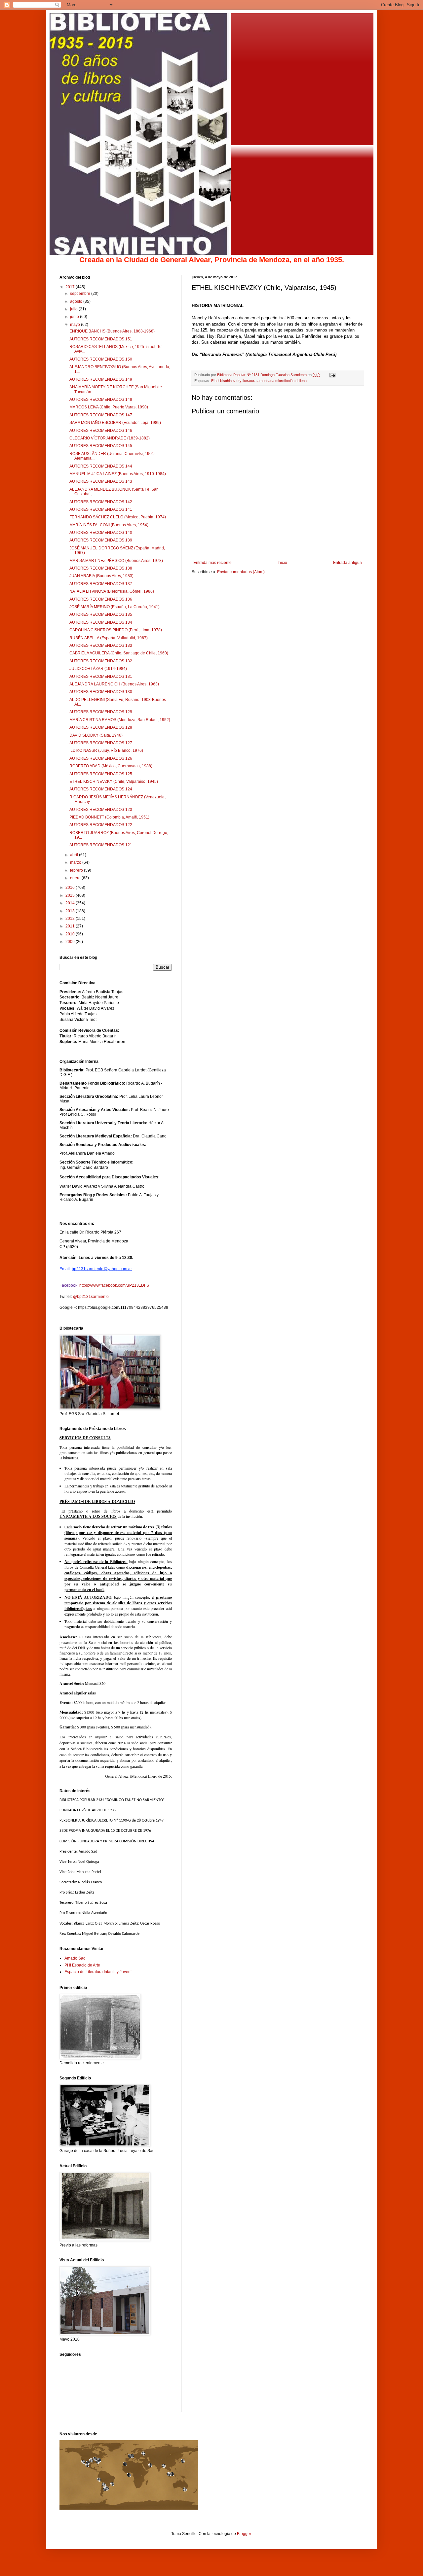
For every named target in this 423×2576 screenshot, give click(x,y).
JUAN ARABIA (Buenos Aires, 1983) (101, 576)
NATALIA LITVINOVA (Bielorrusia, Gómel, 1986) (112, 591)
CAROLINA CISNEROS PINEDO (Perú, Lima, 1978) (116, 630)
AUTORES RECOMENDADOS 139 (101, 540)
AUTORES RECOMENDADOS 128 (101, 727)
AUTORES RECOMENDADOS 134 (101, 622)
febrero (77, 870)
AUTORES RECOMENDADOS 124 (101, 789)
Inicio (282, 563)
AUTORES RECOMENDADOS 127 (101, 743)
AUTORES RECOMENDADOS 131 (101, 677)
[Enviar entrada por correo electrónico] (332, 375)
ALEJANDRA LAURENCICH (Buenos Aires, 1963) (114, 684)
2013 (71, 911)
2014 (71, 903)
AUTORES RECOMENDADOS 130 (101, 692)
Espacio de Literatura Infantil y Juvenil (98, 1972)
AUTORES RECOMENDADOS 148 (101, 400)
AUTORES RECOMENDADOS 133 (101, 645)
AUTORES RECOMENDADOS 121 (101, 845)
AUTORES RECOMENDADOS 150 (101, 359)
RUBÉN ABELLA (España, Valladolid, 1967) (109, 638)
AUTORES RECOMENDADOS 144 (101, 466)
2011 (71, 926)
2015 (71, 895)
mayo (76, 325)
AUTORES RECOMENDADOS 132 (101, 661)
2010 (71, 934)
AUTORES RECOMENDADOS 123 (101, 810)
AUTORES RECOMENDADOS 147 (101, 415)
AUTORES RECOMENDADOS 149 (101, 379)
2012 (71, 919)
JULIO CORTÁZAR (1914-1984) (98, 669)
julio (74, 309)
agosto (77, 301)
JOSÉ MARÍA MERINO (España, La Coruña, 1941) (115, 607)
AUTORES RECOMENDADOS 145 (101, 446)
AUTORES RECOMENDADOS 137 (101, 584)
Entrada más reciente (212, 563)
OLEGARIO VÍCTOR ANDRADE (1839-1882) (110, 438)
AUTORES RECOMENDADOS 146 (101, 431)
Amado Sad (75, 1958)
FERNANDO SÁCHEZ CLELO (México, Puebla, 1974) (118, 517)
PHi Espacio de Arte (82, 1965)
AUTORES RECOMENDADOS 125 (101, 774)
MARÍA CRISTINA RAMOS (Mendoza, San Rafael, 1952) (120, 720)
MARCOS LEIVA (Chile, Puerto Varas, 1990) (109, 407)
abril (75, 855)
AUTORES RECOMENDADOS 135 (101, 614)
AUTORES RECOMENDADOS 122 (101, 825)
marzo (76, 862)
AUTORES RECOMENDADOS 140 (101, 533)
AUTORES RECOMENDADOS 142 (101, 502)
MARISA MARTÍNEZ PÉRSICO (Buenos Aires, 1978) (116, 561)
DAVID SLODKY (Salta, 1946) (96, 735)
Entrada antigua (347, 563)
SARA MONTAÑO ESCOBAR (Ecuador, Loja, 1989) (115, 423)
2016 (71, 888)
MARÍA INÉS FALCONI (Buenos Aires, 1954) (109, 525)
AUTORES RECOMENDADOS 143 (101, 481)
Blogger (244, 2534)
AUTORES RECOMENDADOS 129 (101, 712)
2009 (71, 942)
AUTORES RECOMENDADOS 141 (101, 509)
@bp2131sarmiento (91, 1297)
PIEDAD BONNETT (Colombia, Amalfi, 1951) (109, 817)
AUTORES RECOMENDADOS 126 (101, 758)
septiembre (81, 294)
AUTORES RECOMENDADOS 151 (101, 339)
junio (75, 317)
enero (76, 878)
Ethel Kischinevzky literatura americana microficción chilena (259, 381)
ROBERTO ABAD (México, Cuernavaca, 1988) (111, 766)
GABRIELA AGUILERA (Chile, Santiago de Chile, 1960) (119, 653)
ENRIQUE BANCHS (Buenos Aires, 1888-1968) (112, 331)
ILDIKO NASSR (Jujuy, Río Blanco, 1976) (106, 750)
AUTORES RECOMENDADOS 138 (101, 568)
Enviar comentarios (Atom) (241, 572)
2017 (71, 287)
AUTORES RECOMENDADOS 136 (101, 599)
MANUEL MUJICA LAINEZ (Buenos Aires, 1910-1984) (118, 474)
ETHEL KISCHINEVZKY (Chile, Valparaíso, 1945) (114, 782)
